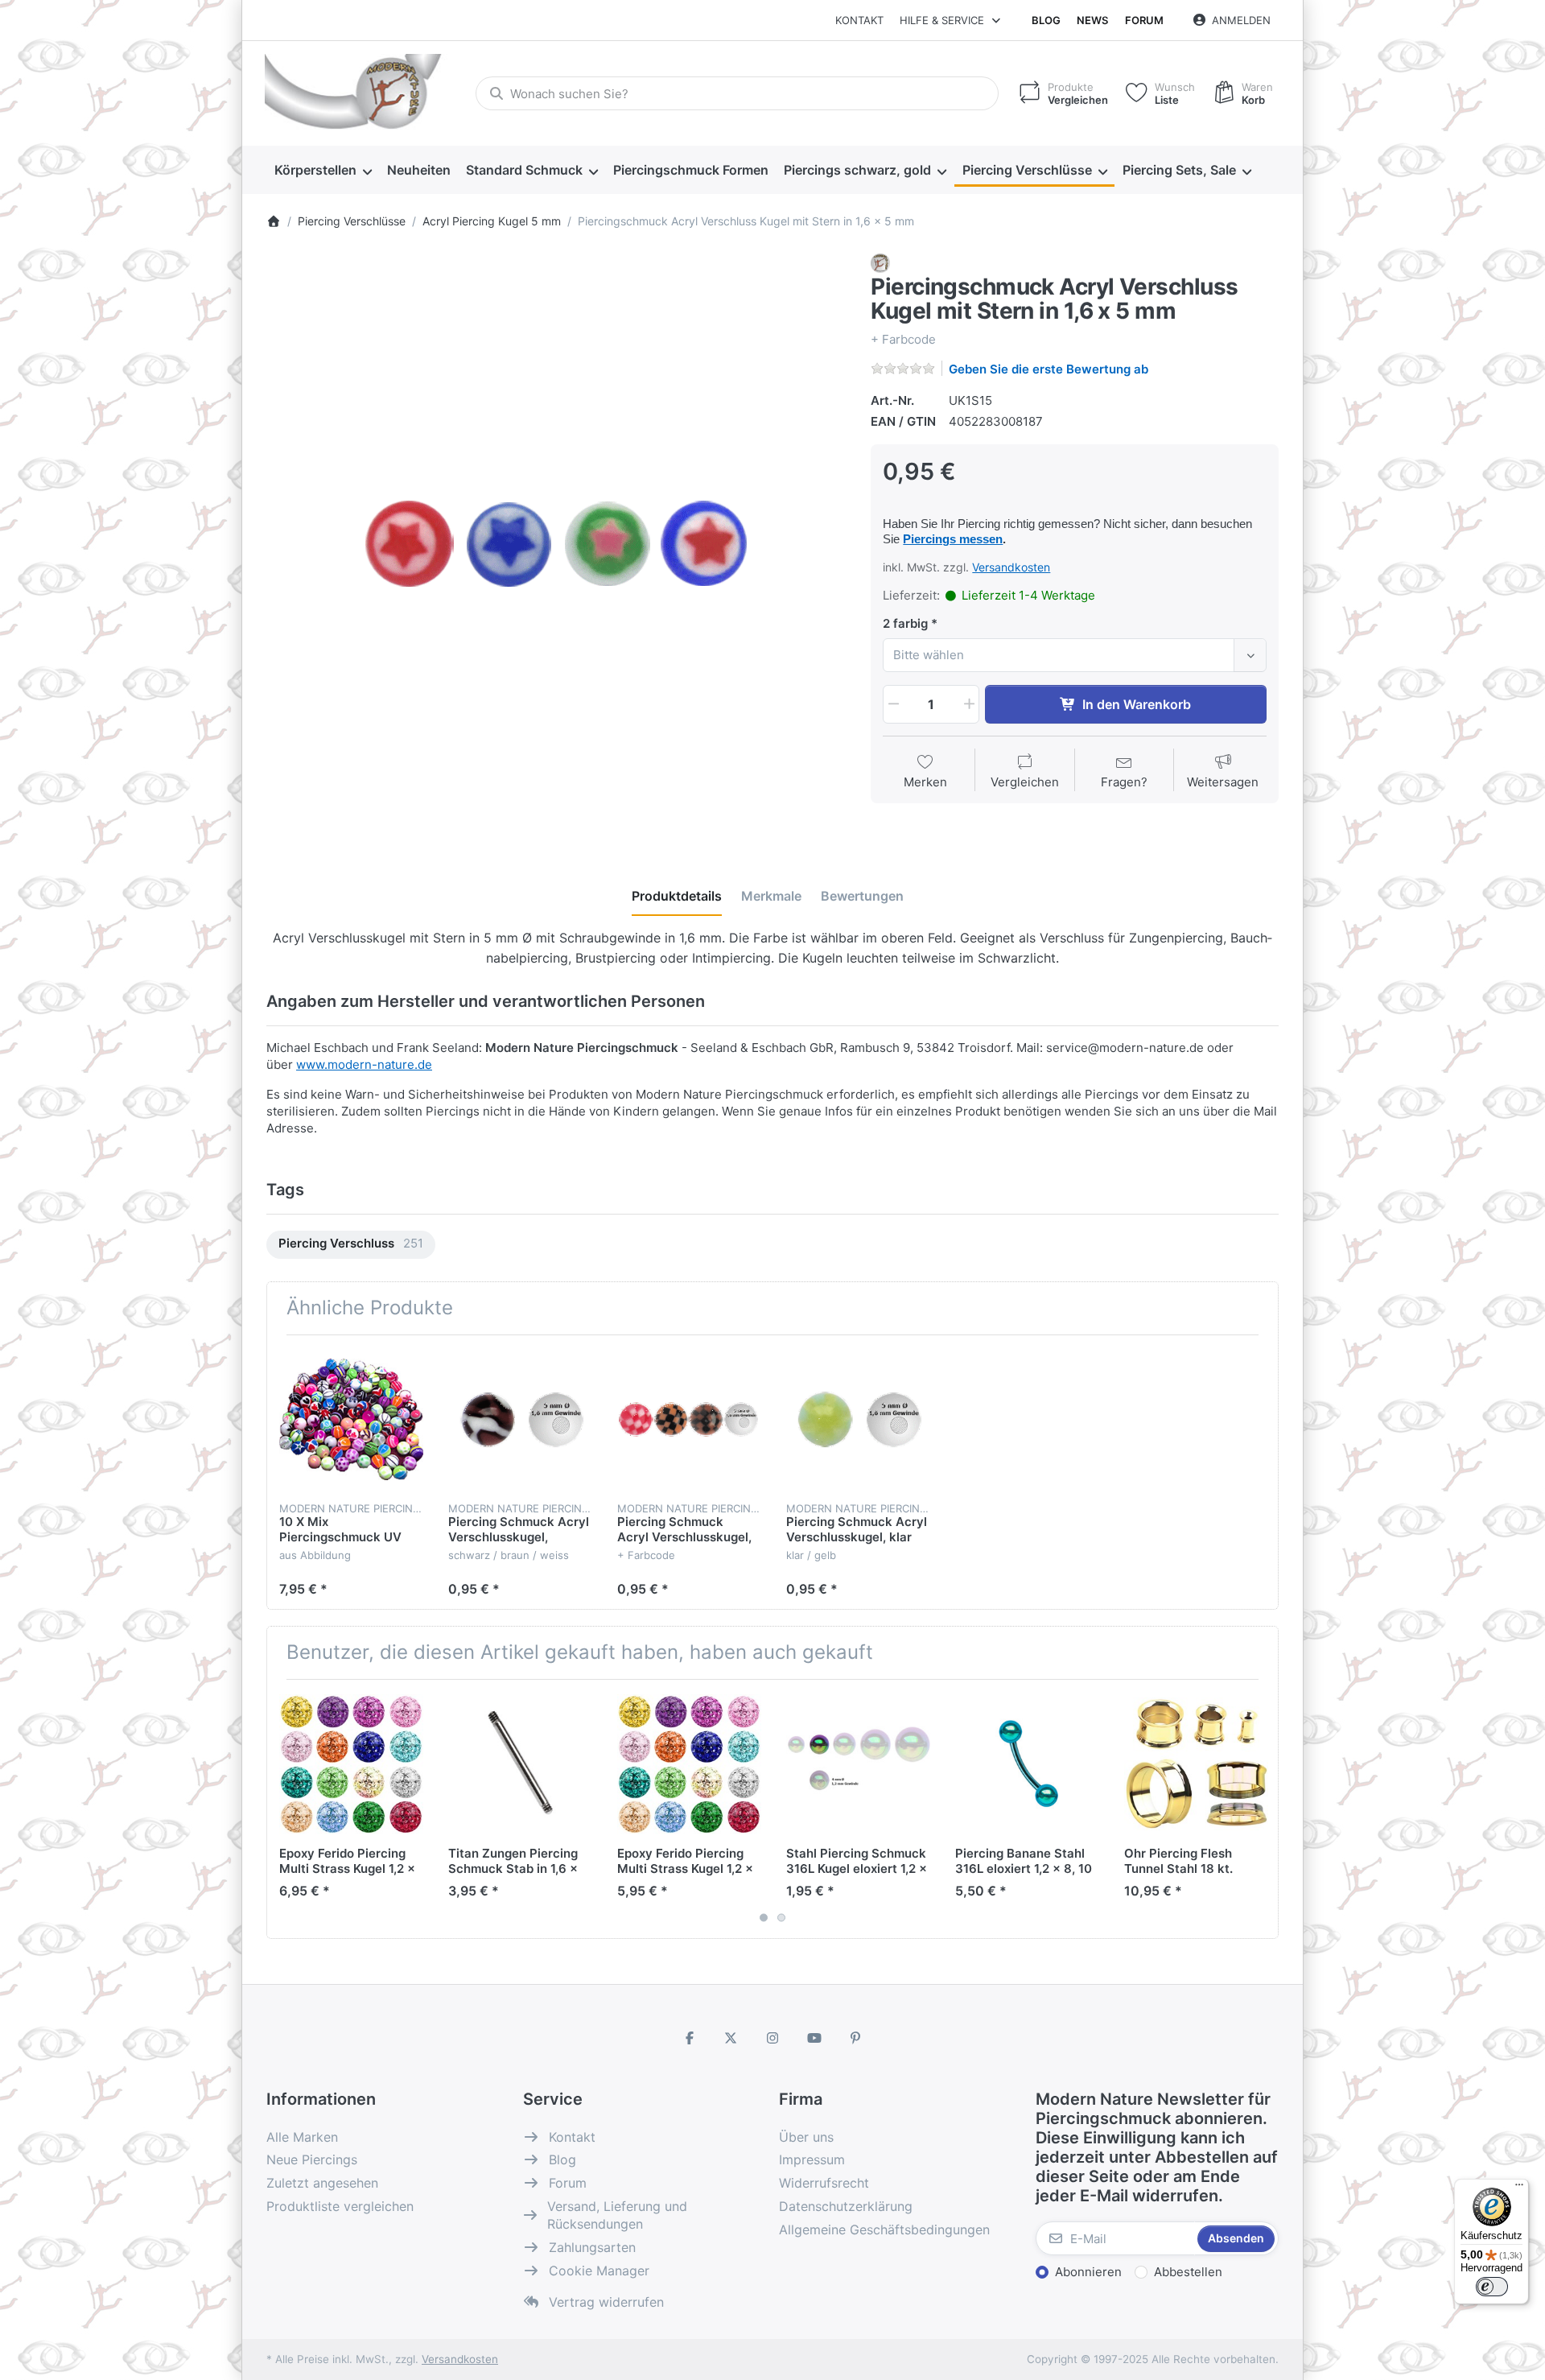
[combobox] (737, 93)
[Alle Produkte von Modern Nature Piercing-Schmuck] (880, 262)
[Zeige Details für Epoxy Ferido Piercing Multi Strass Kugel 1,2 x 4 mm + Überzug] (351, 1764)
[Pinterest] (855, 2038)
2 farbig (905, 623)
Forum (1144, 20)
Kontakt (859, 20)
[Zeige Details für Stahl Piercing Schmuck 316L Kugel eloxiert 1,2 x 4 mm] (858, 1764)
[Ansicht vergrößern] (557, 544)
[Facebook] (690, 2038)
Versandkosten (1011, 567)
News (1092, 20)
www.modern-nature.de (364, 1064)
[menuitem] (323, 171)
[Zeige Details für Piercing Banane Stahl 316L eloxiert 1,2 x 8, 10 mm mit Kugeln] (1027, 1764)
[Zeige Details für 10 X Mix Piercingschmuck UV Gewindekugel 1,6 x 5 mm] (351, 1419)
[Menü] (1519, 2188)
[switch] (1492, 2287)
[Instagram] (772, 2038)
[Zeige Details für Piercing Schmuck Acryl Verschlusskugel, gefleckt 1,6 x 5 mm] (520, 1419)
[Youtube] (814, 2038)
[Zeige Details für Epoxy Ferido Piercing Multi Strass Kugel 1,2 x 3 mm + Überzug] (689, 1764)
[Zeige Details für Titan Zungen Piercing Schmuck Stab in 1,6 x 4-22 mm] (520, 1764)
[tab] (677, 897)
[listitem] (557, 544)
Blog (1046, 20)
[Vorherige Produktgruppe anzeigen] (285, 1809)
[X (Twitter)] (731, 2038)
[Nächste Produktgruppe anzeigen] (1260, 1809)
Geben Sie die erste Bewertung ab (1049, 369)
